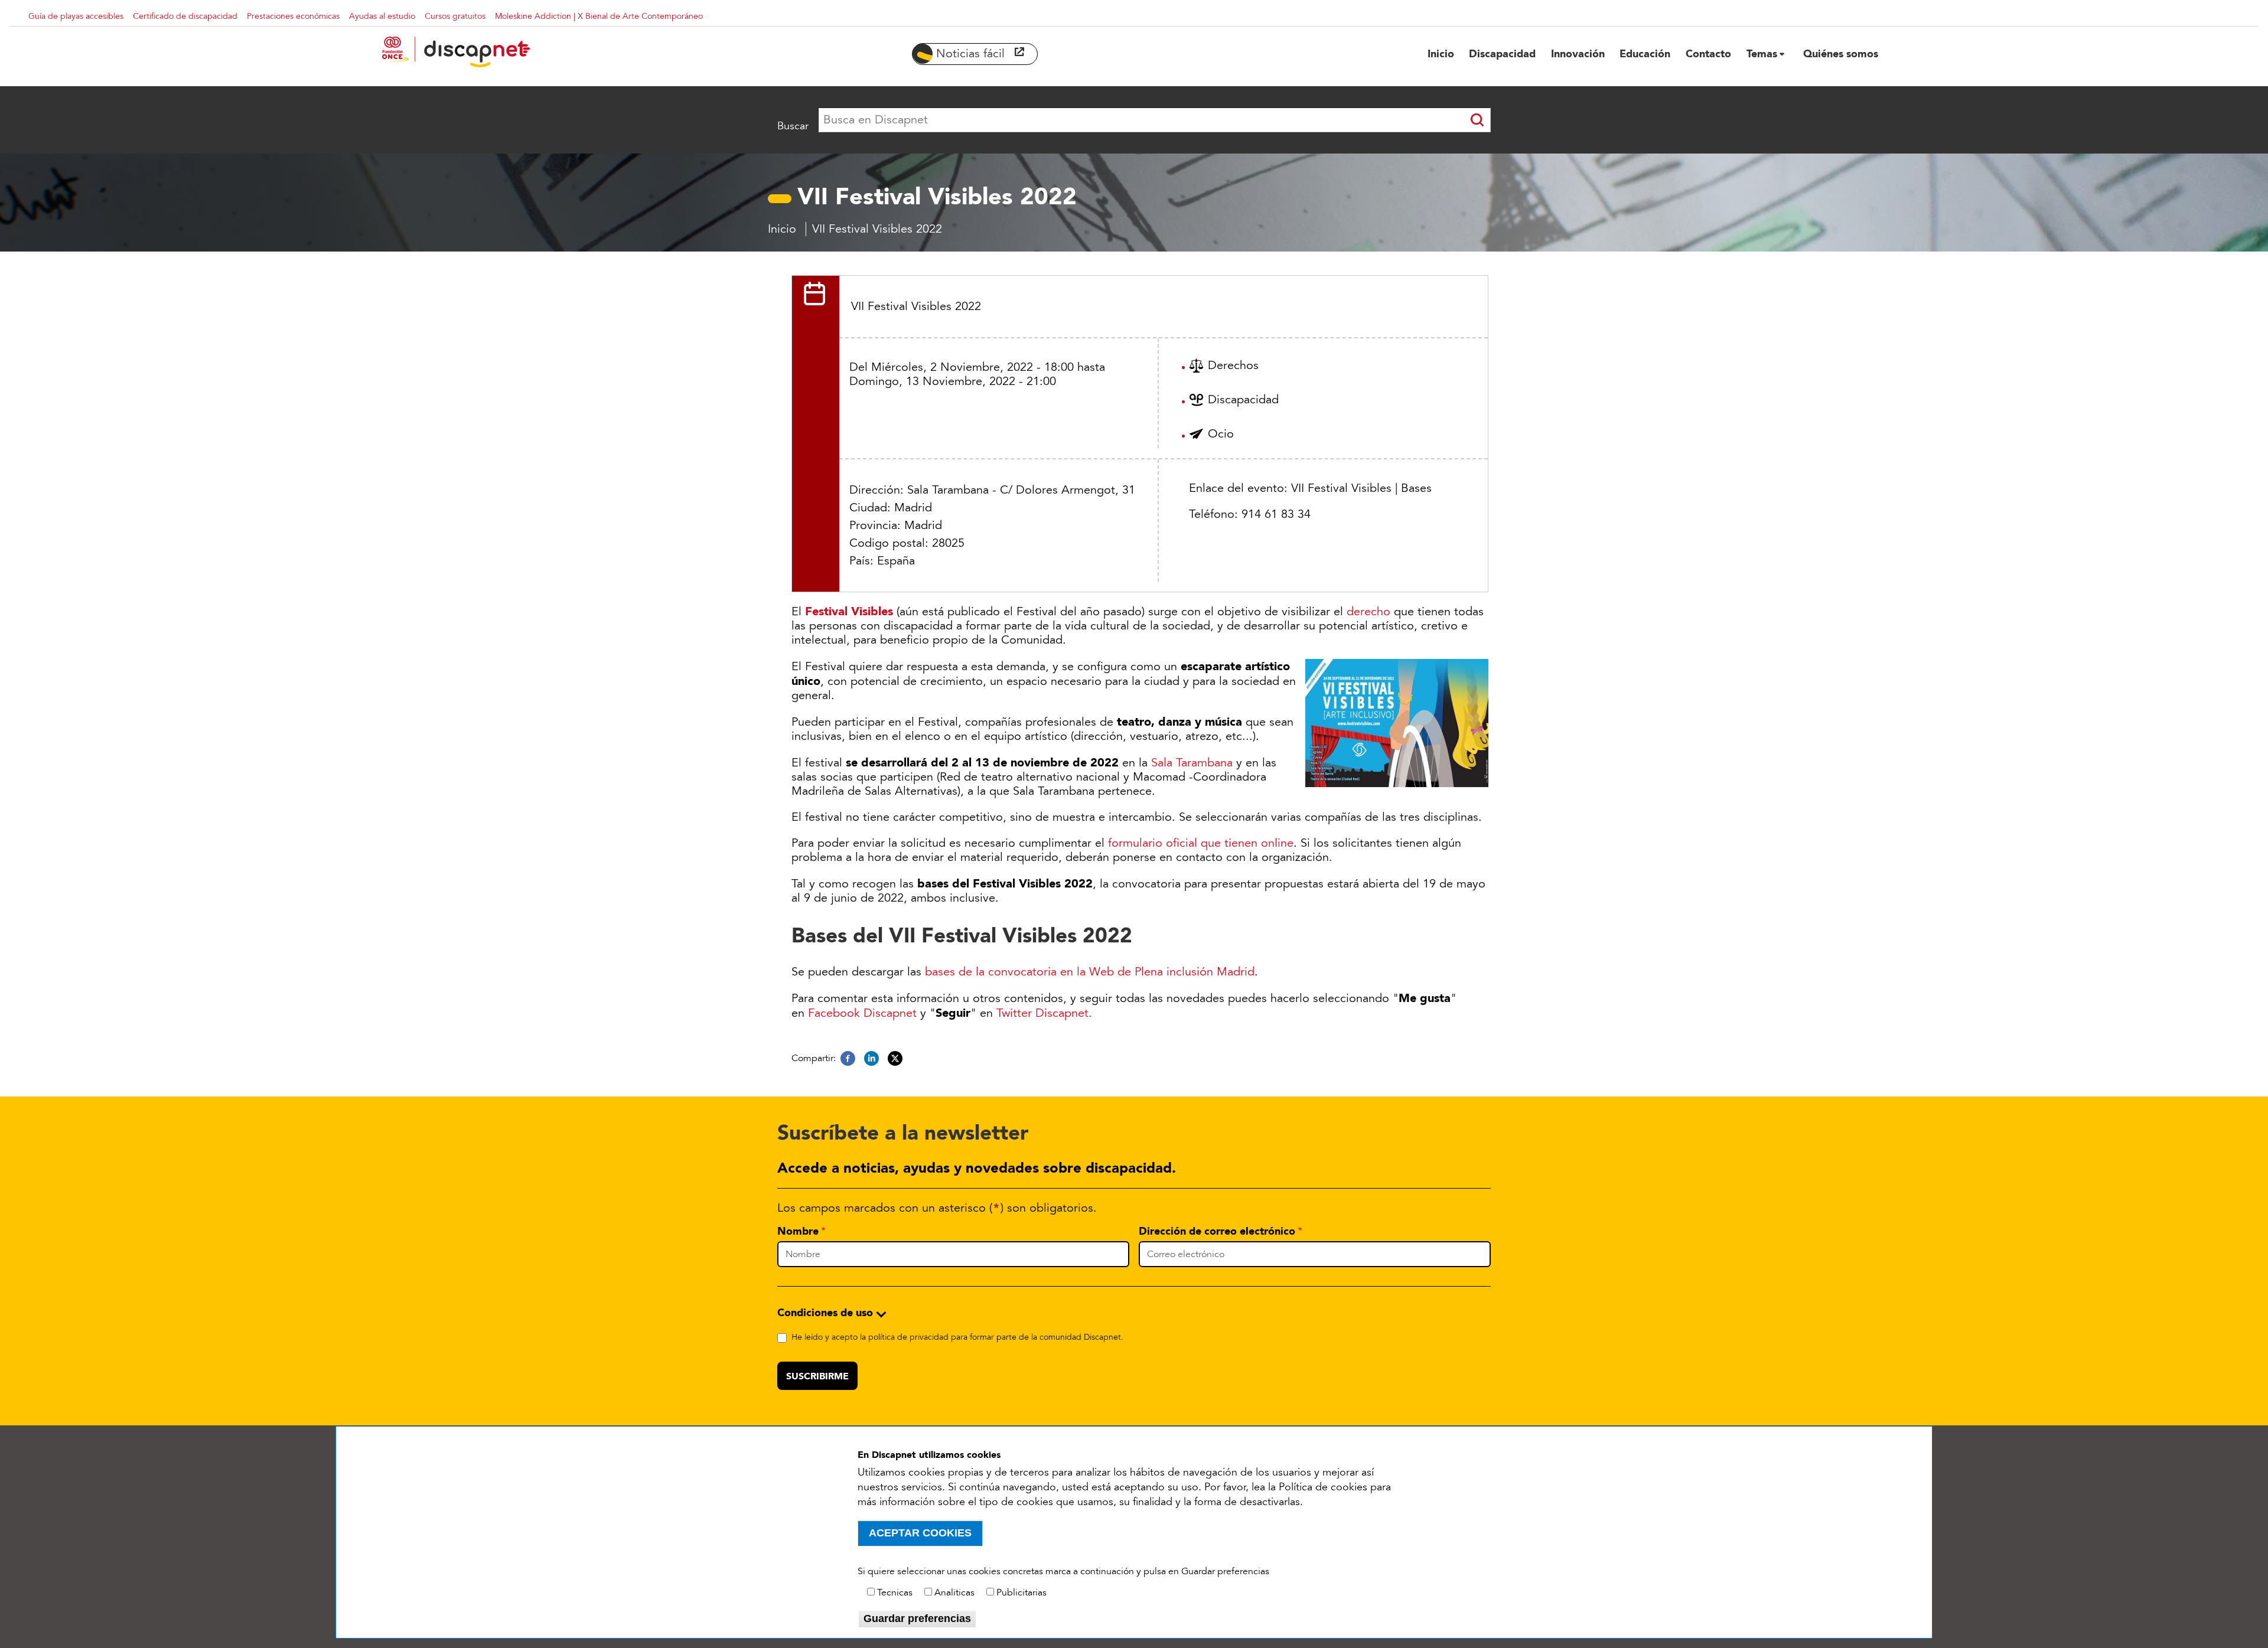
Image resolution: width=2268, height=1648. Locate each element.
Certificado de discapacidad (185, 16)
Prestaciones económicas (293, 16)
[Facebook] (848, 1059)
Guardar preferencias (917, 1618)
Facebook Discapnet (862, 1013)
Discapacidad (1243, 400)
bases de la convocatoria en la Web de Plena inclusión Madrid (1090, 972)
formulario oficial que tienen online (1201, 843)
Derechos (1233, 366)
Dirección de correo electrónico (1217, 1231)
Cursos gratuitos (455, 16)
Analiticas (954, 1592)
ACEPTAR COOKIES (920, 1533)
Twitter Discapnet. (1044, 1013)
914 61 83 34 (1276, 514)
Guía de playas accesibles (76, 16)
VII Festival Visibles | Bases (1361, 488)
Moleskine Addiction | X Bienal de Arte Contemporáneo (599, 16)
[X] (895, 1059)
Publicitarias (1021, 1592)
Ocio (1221, 434)
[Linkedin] (871, 1059)
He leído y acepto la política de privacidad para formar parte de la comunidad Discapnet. (957, 1337)
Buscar (793, 126)
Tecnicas (895, 1592)
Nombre (798, 1231)
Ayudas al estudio (382, 16)
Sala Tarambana (1192, 763)
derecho (1368, 612)
